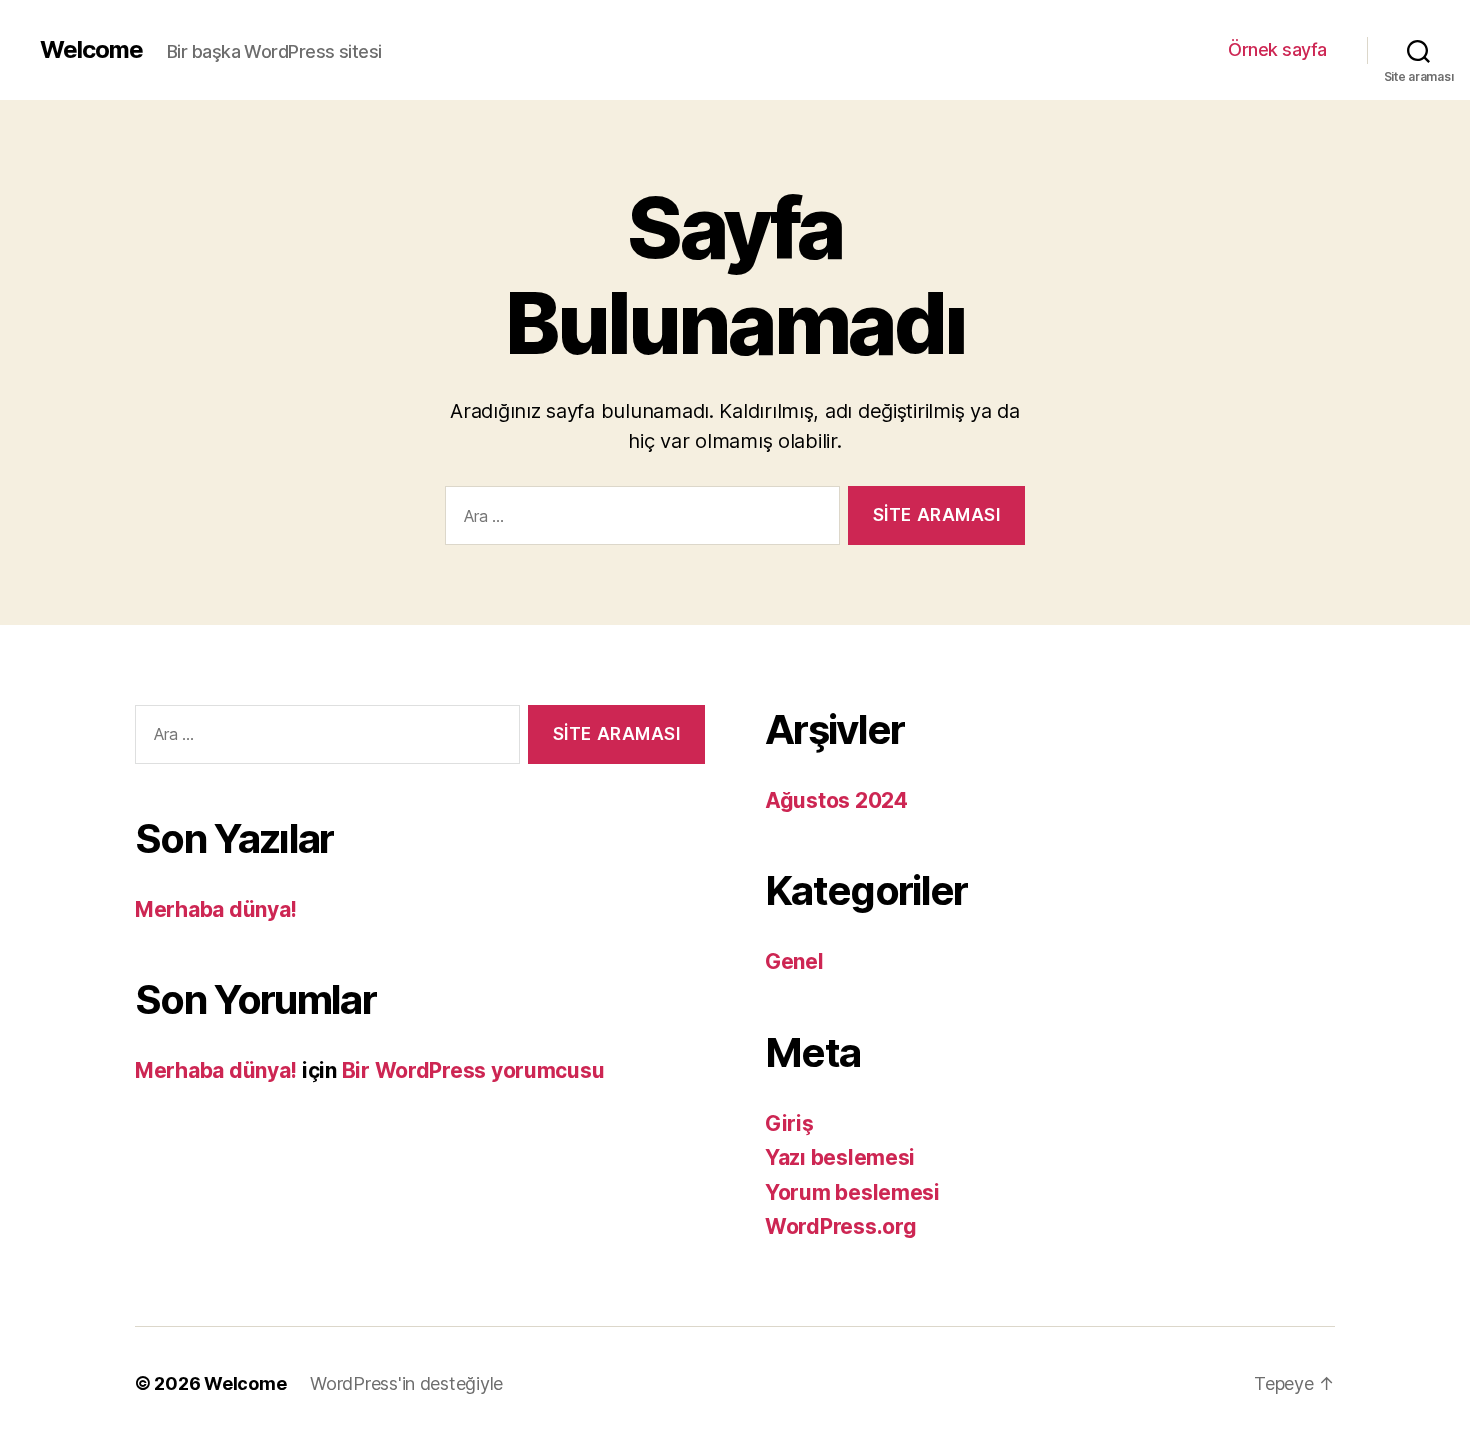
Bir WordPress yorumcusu (473, 1070)
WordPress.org (841, 1226)
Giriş (789, 1123)
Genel (794, 961)
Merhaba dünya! (216, 909)
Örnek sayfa (1277, 49)
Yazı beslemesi (840, 1157)
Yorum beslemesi (852, 1192)
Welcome (91, 50)
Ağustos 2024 (836, 800)
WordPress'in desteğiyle (406, 1383)
